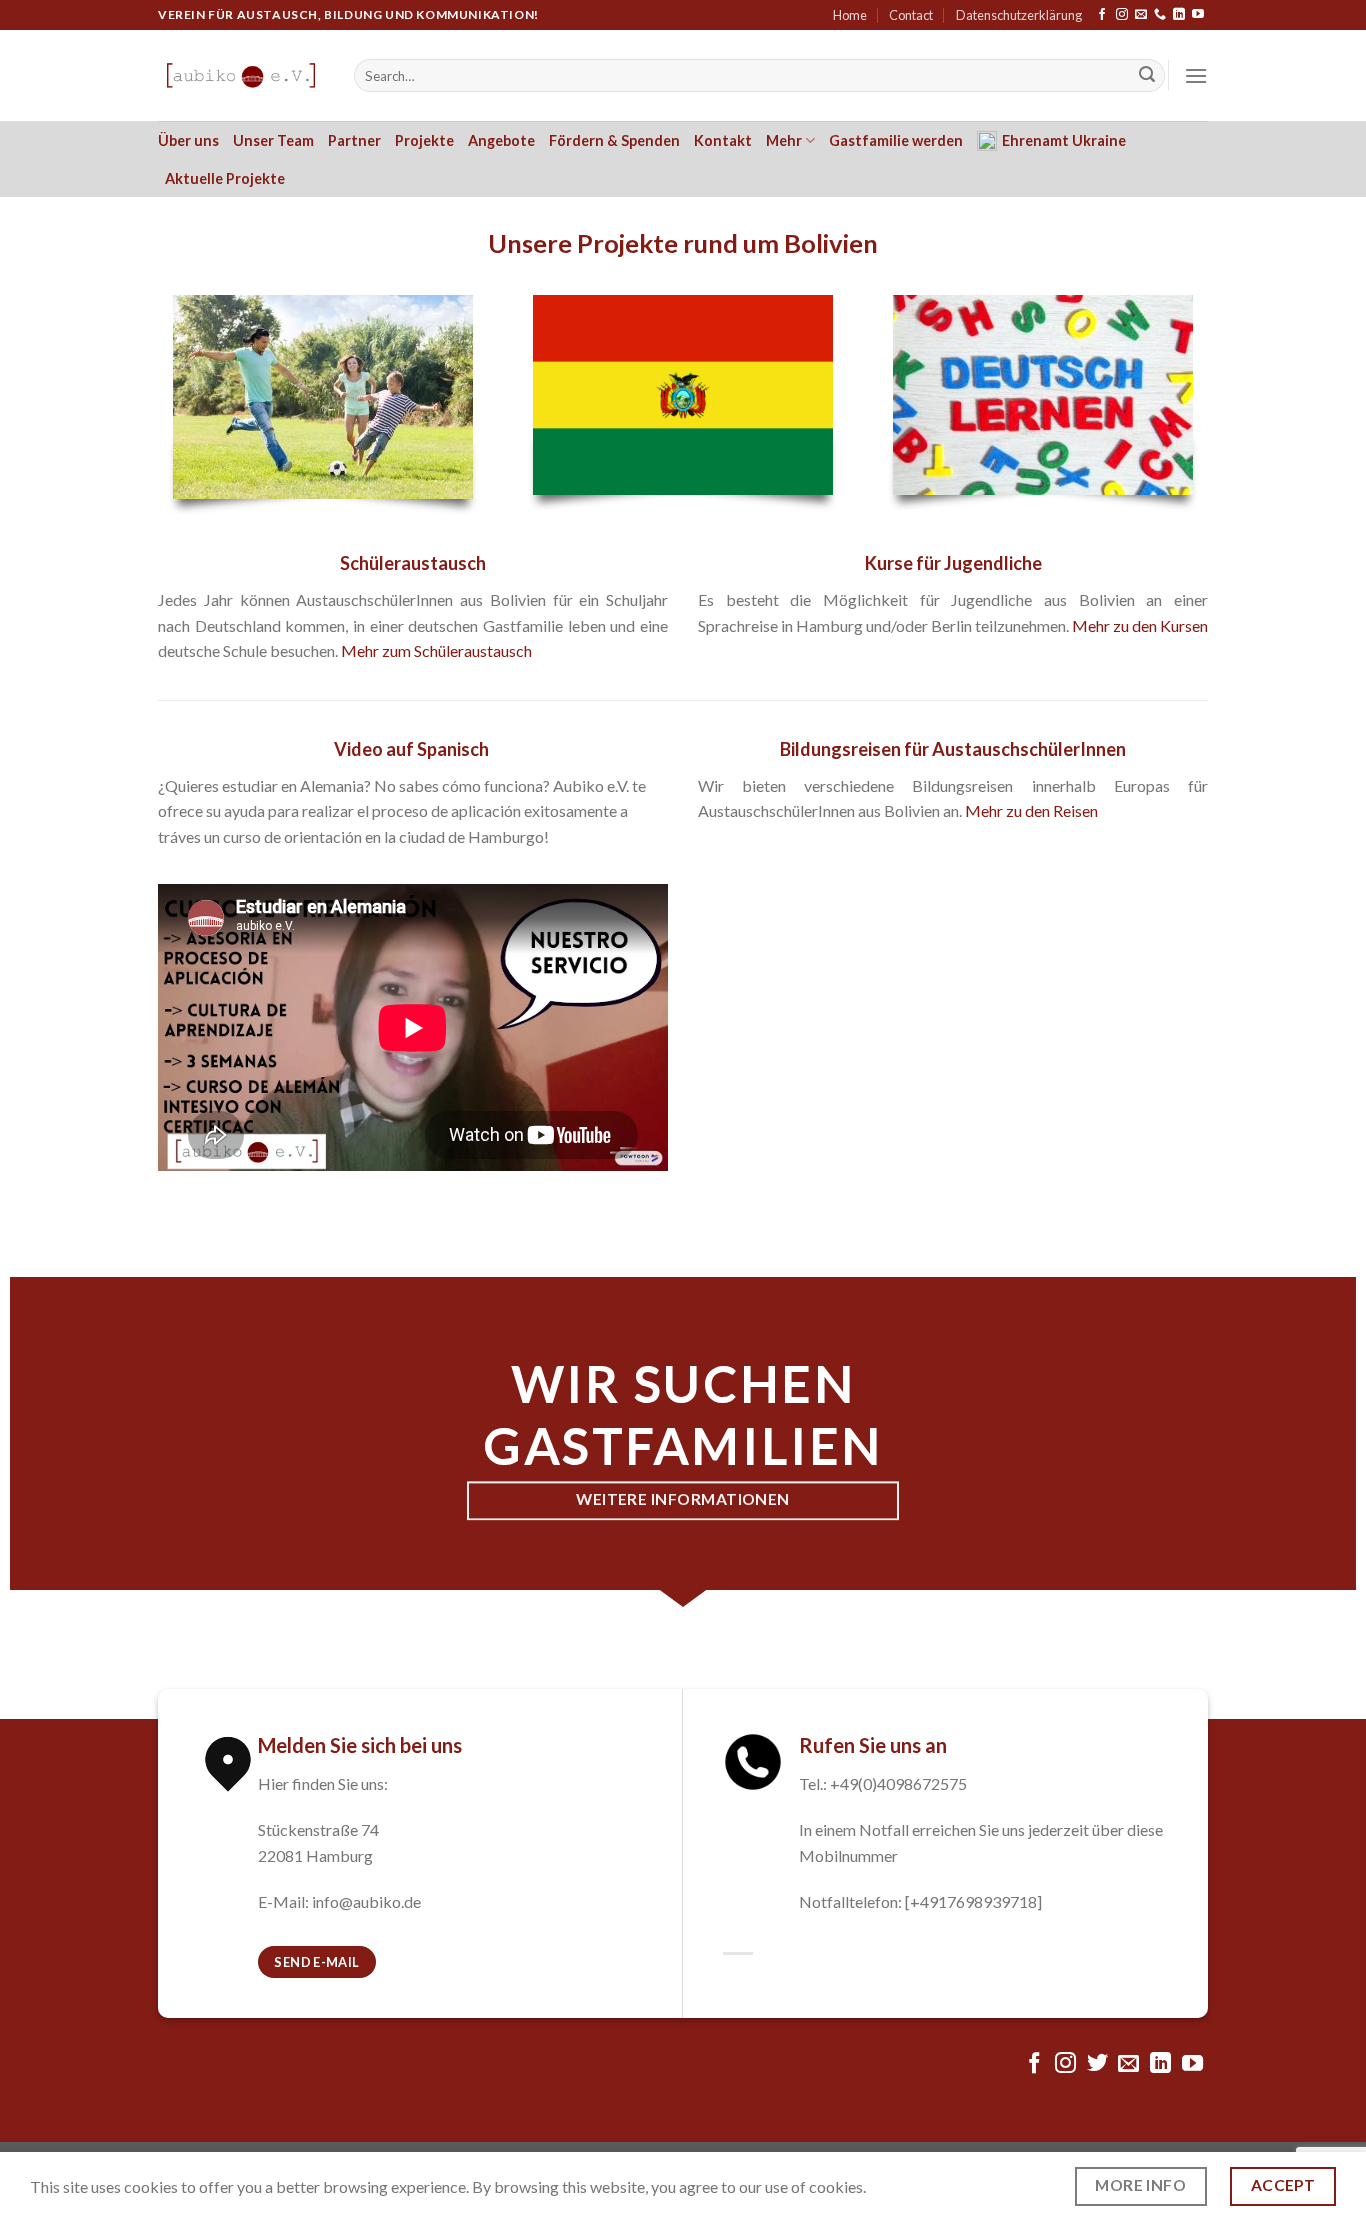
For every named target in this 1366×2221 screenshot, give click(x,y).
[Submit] (1147, 76)
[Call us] (1160, 15)
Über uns (188, 140)
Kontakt (723, 140)
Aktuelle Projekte (225, 178)
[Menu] (1196, 75)
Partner (354, 140)
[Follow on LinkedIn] (1179, 15)
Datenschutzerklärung (1019, 15)
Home (850, 15)
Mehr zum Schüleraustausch (436, 650)
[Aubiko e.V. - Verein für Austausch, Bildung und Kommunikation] (241, 75)
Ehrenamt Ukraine (1064, 140)
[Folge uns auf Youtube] (1198, 15)
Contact (911, 15)
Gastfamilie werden (896, 140)
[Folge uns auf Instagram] (1122, 15)
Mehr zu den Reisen (1031, 810)
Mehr (784, 140)
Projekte (424, 140)
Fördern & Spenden (614, 140)
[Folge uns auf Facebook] (1102, 15)
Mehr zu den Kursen (1140, 625)
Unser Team (273, 140)
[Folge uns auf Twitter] (1097, 2064)
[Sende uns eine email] (1141, 15)
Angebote (501, 140)
